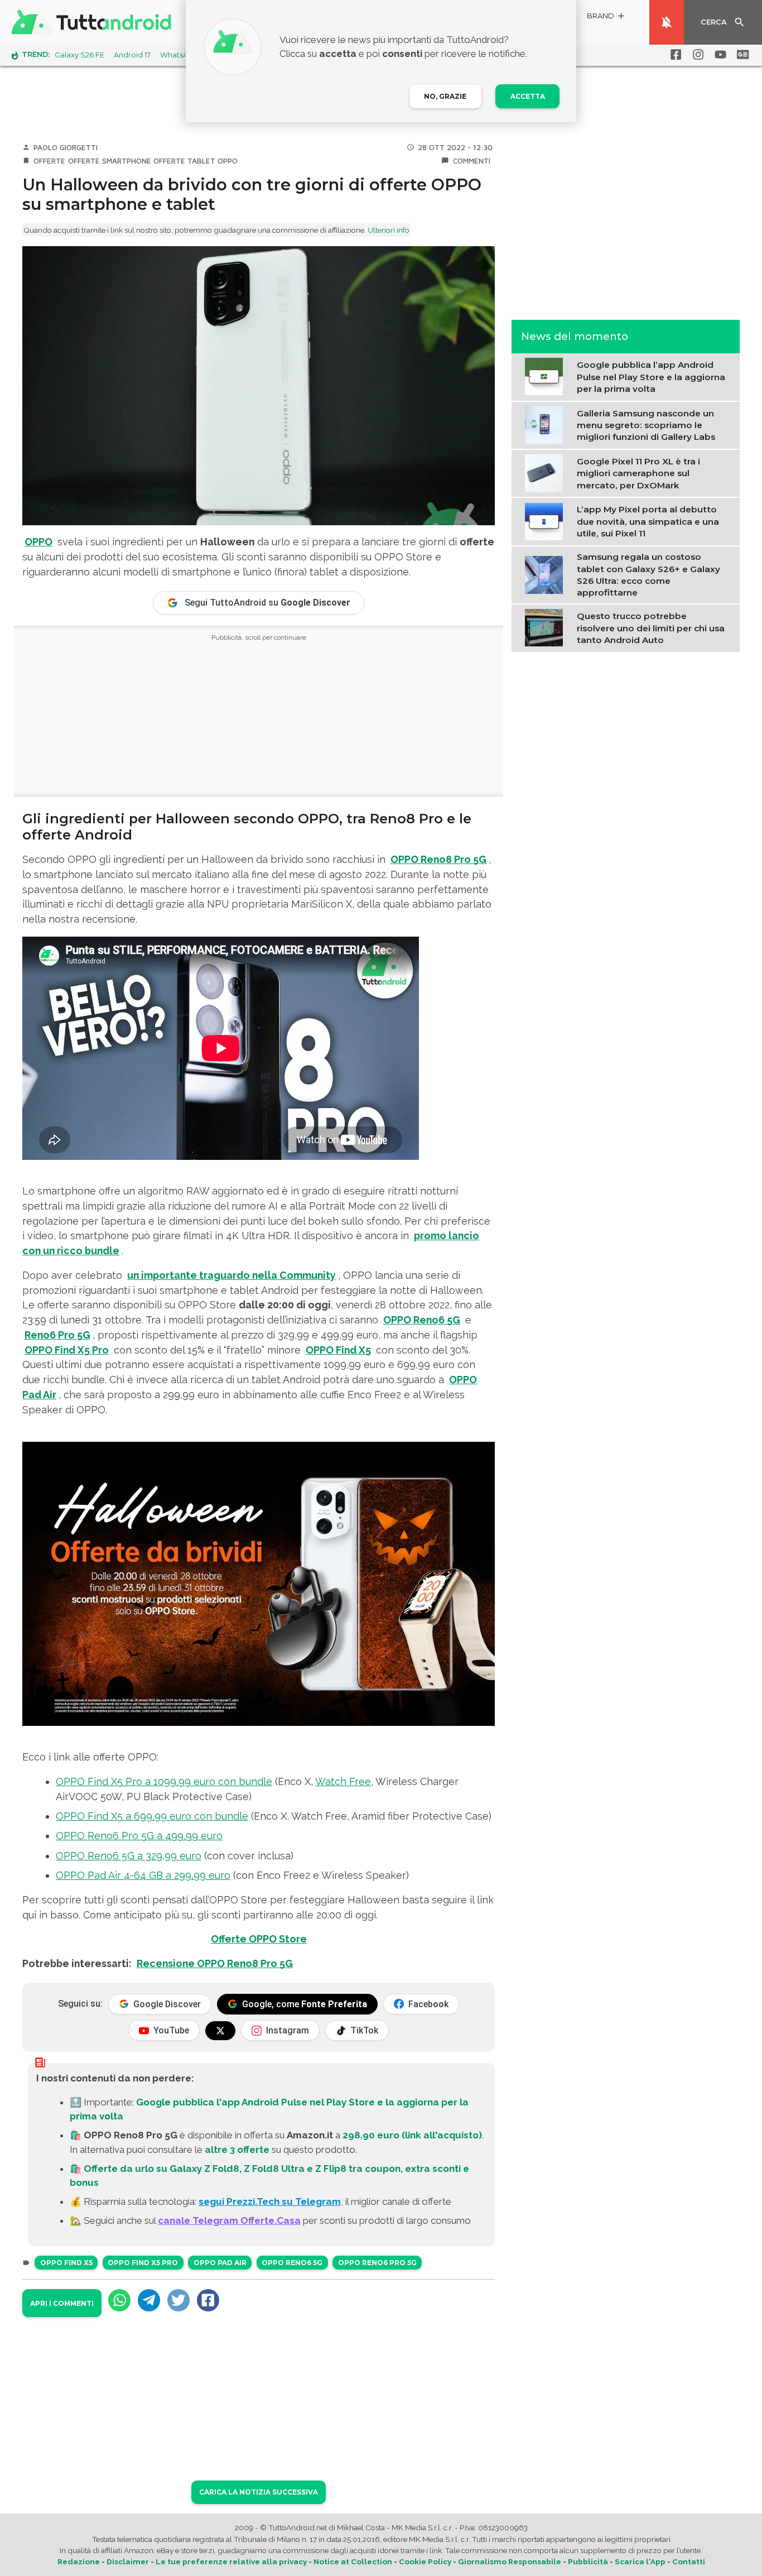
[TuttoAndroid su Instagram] (696, 55)
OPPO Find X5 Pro (143, 2263)
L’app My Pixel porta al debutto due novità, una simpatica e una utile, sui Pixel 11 (648, 521)
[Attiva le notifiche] (667, 22)
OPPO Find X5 (66, 2263)
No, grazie (445, 96)
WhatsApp (179, 55)
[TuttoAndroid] (94, 22)
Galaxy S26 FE (79, 55)
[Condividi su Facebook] (208, 2300)
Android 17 (132, 55)
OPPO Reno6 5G (292, 2263)
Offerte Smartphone (110, 161)
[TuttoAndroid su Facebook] (674, 55)
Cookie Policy (425, 2561)
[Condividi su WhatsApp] (119, 2300)
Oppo (228, 161)
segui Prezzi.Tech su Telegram (270, 2201)
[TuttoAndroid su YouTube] (718, 55)
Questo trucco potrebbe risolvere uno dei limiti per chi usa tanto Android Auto (651, 628)
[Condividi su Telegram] (149, 2300)
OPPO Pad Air (220, 2263)
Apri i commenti (62, 2303)
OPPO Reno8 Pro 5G (438, 859)
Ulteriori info (389, 230)
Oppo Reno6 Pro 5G (377, 2263)
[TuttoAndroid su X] (220, 2031)
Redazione (79, 2561)
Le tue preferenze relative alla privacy (231, 2561)
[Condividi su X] (179, 2300)
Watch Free (343, 1781)
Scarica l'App (640, 2561)
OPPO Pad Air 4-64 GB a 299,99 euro (143, 1875)
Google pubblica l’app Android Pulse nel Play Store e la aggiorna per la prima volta (651, 377)
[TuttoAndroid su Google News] (741, 55)
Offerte (49, 161)
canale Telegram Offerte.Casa (229, 2220)
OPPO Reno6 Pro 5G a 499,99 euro (139, 1836)
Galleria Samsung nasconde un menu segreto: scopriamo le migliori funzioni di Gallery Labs (646, 425)
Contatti (689, 2561)
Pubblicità (588, 2561)
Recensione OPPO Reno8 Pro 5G (215, 1963)
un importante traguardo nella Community (232, 1275)
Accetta (528, 96)
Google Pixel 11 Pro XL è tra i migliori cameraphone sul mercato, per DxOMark (638, 473)
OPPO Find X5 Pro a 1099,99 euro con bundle (164, 1781)
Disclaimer (128, 2561)
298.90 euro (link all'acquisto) (412, 2135)
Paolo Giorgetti (66, 147)
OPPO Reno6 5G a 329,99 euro (129, 1856)
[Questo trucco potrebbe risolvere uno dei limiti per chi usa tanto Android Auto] (546, 627)
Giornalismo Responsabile (510, 2561)
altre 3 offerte (237, 2150)
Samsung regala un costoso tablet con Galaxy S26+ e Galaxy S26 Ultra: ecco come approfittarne (648, 574)
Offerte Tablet (184, 161)
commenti (472, 161)
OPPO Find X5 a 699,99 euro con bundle (152, 1816)
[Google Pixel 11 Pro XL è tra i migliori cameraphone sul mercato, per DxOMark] (546, 472)
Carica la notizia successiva (259, 2492)
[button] (606, 18)
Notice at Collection (353, 2561)
